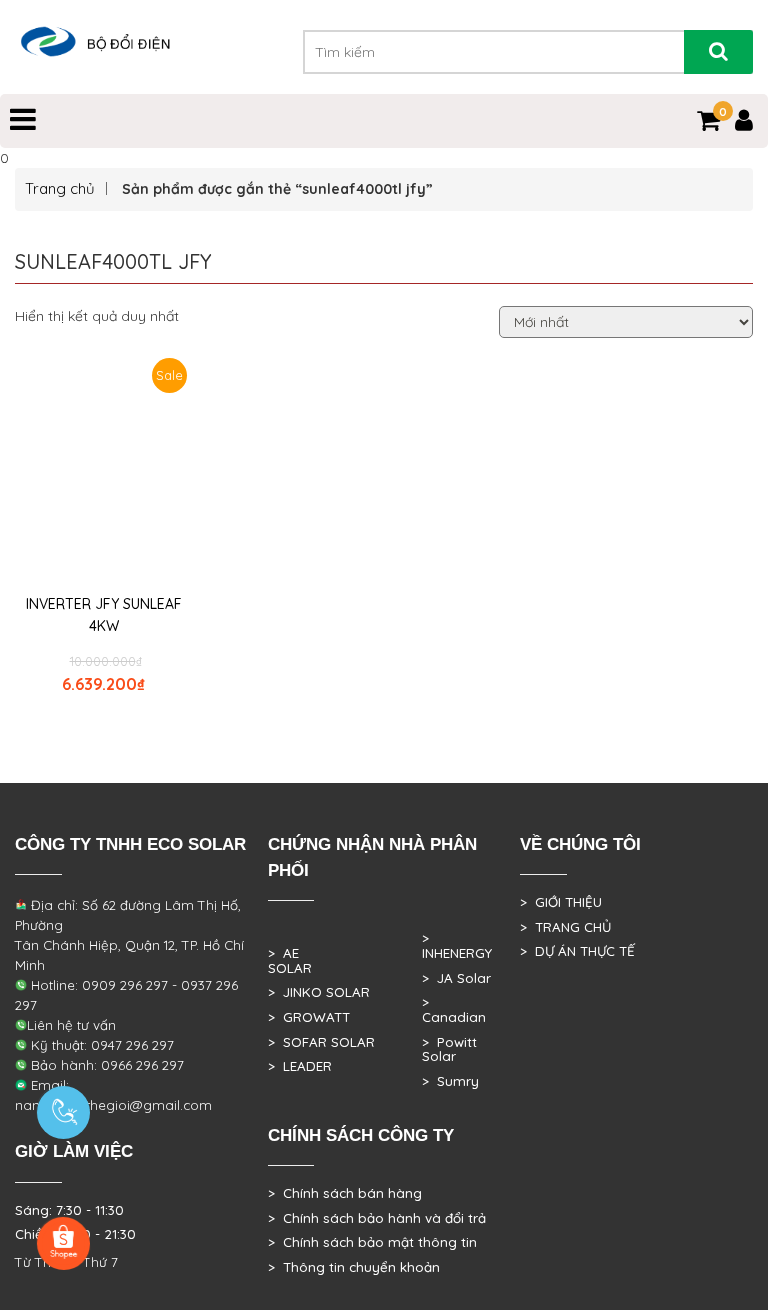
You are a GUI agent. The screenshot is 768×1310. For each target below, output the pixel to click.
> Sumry (450, 1081)
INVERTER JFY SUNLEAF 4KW (104, 615)
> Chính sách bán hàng (345, 1193)
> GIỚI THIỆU (561, 902)
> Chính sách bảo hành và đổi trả (377, 1218)
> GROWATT (309, 1017)
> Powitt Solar (449, 1049)
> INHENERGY (457, 945)
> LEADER (300, 1066)
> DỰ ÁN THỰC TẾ (577, 951)
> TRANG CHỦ (565, 927)
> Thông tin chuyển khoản (354, 1267)
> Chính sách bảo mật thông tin (372, 1242)
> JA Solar (456, 978)
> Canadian (454, 1009)
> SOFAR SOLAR (321, 1042)
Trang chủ (60, 188)
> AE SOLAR (290, 960)
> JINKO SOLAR (319, 992)
